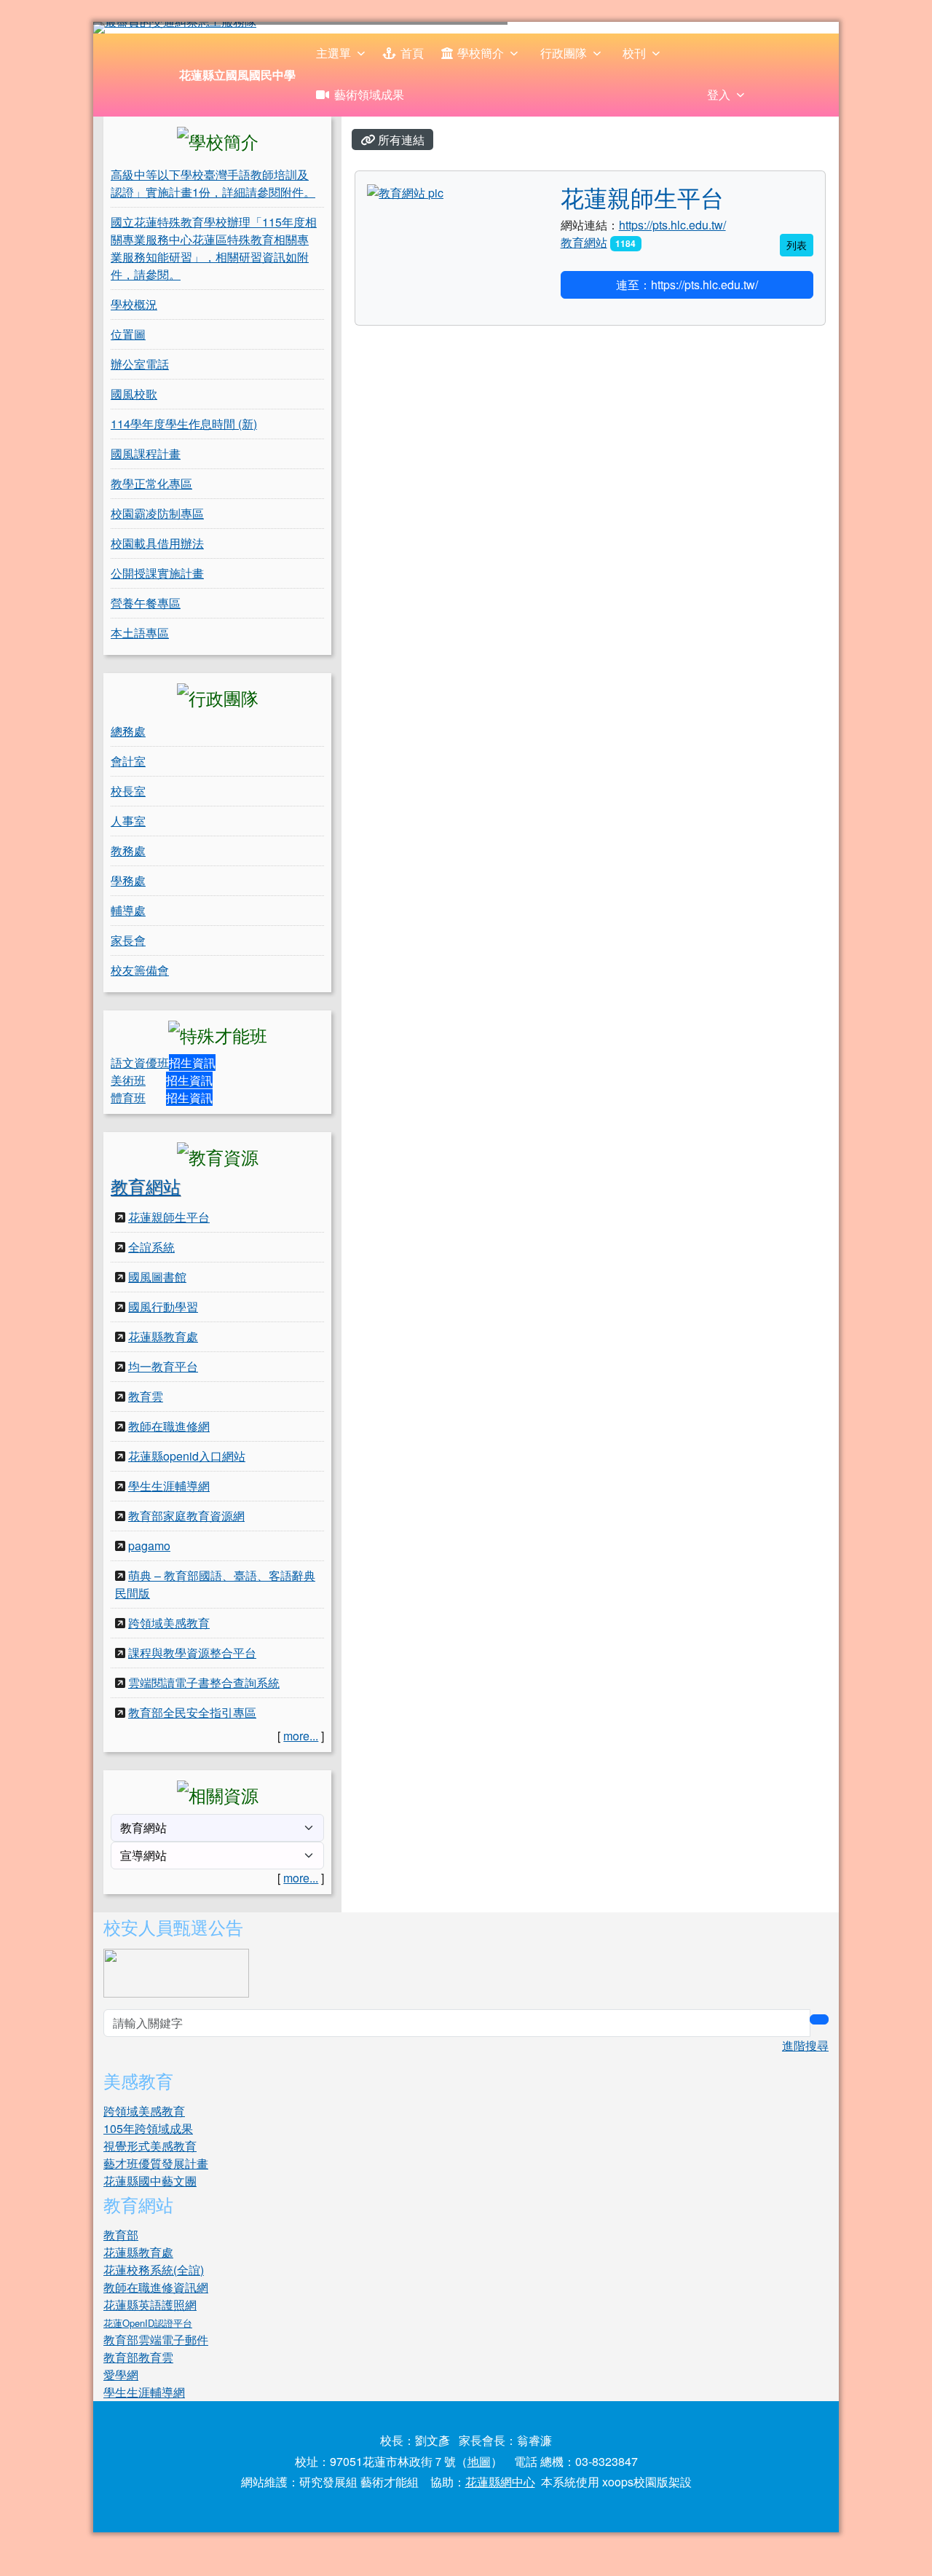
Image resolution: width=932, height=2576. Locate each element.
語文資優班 (140, 1063)
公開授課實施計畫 (157, 573)
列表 (797, 245)
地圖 (479, 2461)
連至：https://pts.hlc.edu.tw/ (687, 284)
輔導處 (128, 910)
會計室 (128, 761)
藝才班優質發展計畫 (156, 2163)
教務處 (128, 851)
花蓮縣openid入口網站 (187, 1456)
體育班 (128, 1097)
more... (301, 1736)
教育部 (121, 2235)
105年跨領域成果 (148, 2128)
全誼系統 (151, 1247)
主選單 (333, 53)
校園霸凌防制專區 (157, 513)
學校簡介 (481, 53)
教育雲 (146, 1396)
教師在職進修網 (169, 1426)
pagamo (149, 1546)
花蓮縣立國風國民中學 (237, 75)
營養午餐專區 (146, 603)
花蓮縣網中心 (500, 2482)
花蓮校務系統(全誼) (154, 2270)
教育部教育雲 (138, 2357)
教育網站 (146, 1186)
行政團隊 (564, 53)
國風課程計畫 (146, 453)
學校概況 (134, 304)
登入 (719, 94)
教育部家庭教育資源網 (186, 1516)
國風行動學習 (163, 1307)
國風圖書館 (157, 1277)
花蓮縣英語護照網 (150, 2305)
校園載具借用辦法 (157, 543)
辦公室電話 (140, 364)
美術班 (128, 1080)
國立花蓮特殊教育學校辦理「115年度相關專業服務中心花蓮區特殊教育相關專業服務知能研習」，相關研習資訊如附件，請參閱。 (214, 248)
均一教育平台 (163, 1366)
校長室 (128, 791)
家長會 (128, 940)
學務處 (128, 880)
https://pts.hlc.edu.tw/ (672, 225)
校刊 (634, 53)
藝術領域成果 (369, 94)
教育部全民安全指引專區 (192, 1712)
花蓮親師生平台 (169, 1217)
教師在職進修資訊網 (156, 2287)
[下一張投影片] (804, 31)
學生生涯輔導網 (169, 1486)
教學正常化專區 (151, 483)
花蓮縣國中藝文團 (150, 2181)
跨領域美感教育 (169, 1623)
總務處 (128, 731)
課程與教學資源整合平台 (192, 1653)
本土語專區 (140, 633)
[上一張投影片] (128, 31)
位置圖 (128, 334)
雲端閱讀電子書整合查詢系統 (204, 1682)
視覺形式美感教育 (150, 2146)
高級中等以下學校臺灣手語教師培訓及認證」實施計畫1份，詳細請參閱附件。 (213, 183)
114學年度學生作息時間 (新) (184, 424)
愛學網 (121, 2375)
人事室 (128, 821)
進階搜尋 (805, 2045)
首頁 (412, 53)
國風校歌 (134, 394)
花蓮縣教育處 (163, 1336)
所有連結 (400, 140)
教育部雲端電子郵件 (156, 2340)
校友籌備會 (140, 970)
